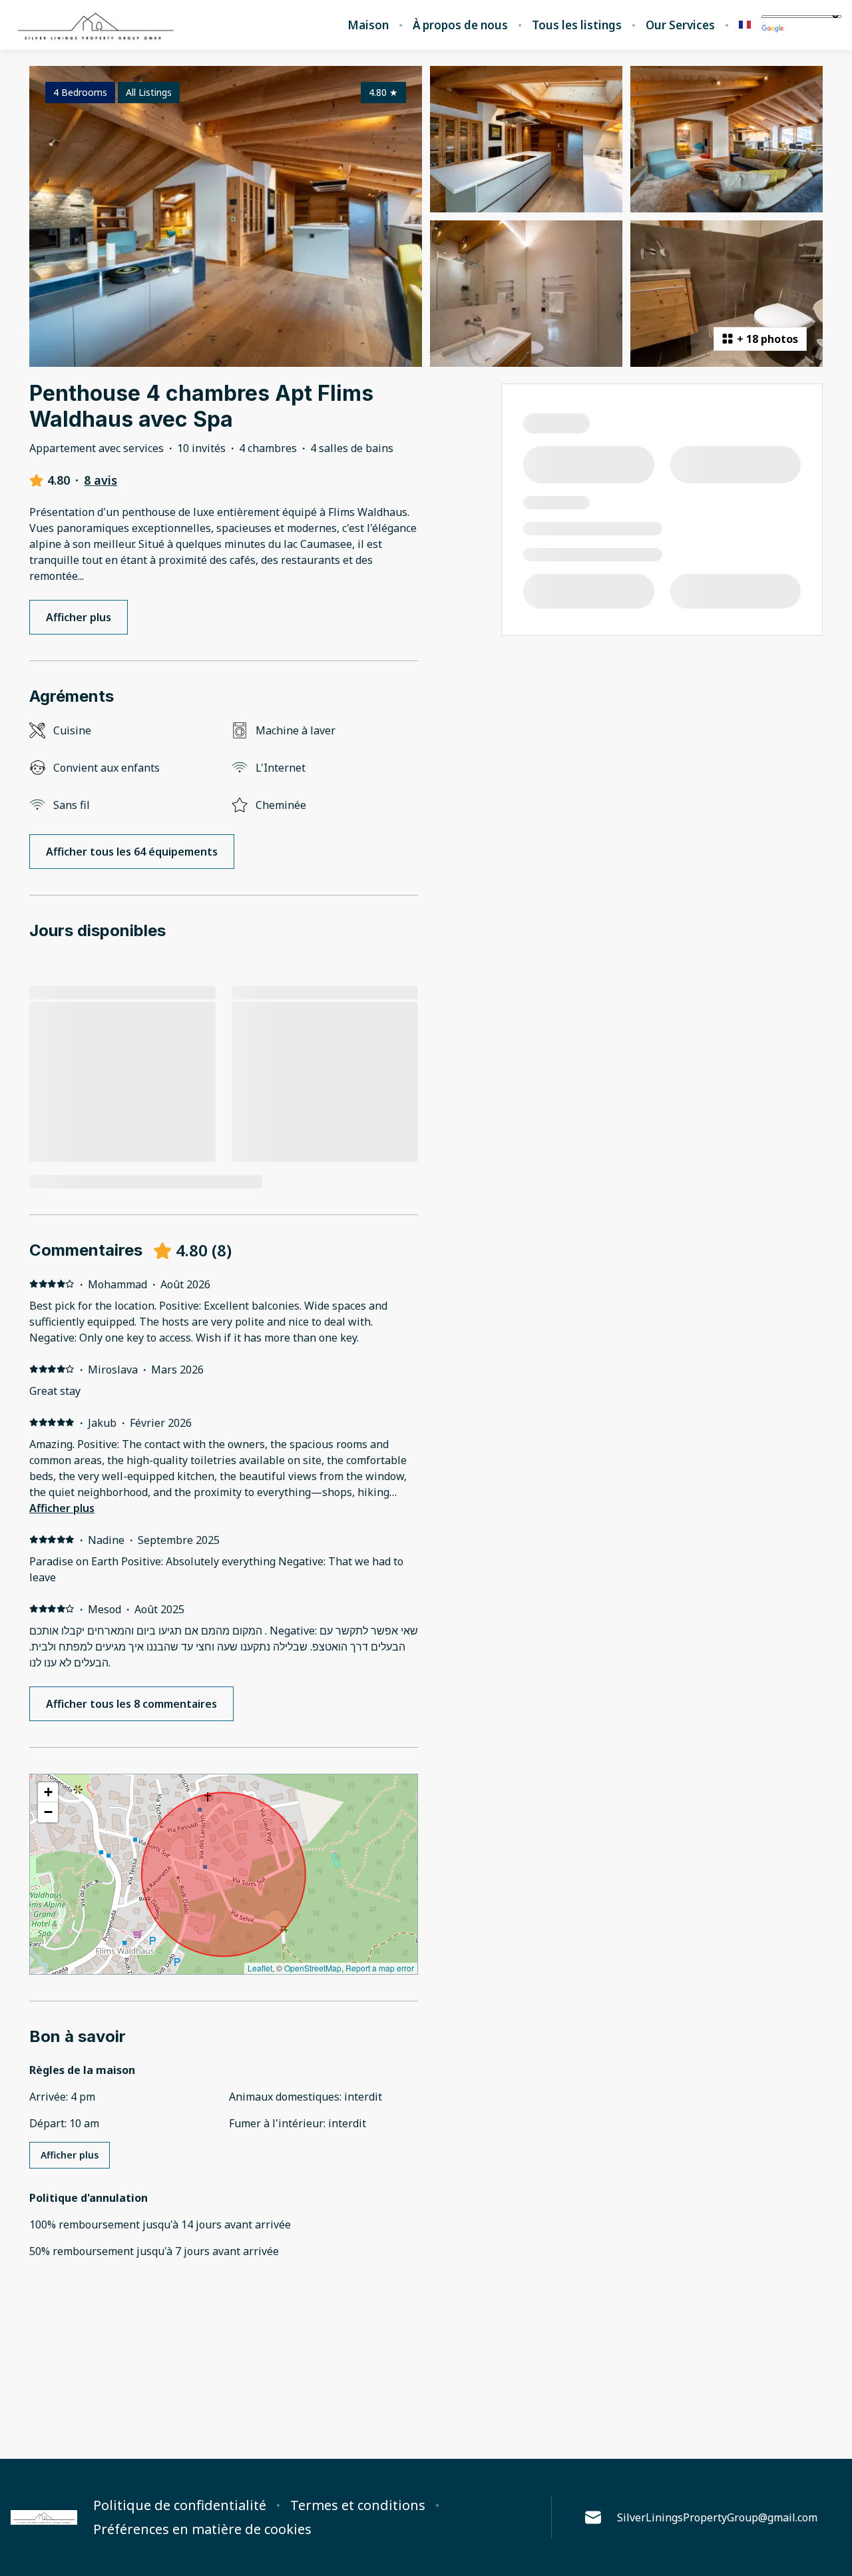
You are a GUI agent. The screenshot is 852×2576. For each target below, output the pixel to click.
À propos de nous (460, 25)
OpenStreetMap (313, 1968)
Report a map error (380, 1968)
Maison (368, 25)
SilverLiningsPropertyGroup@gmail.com (717, 2517)
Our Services (680, 25)
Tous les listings (577, 25)
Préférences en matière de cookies (202, 2529)
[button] (48, 1792)
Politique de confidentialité (180, 2505)
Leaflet (260, 1968)
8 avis (101, 480)
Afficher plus (62, 1508)
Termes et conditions (358, 2505)
